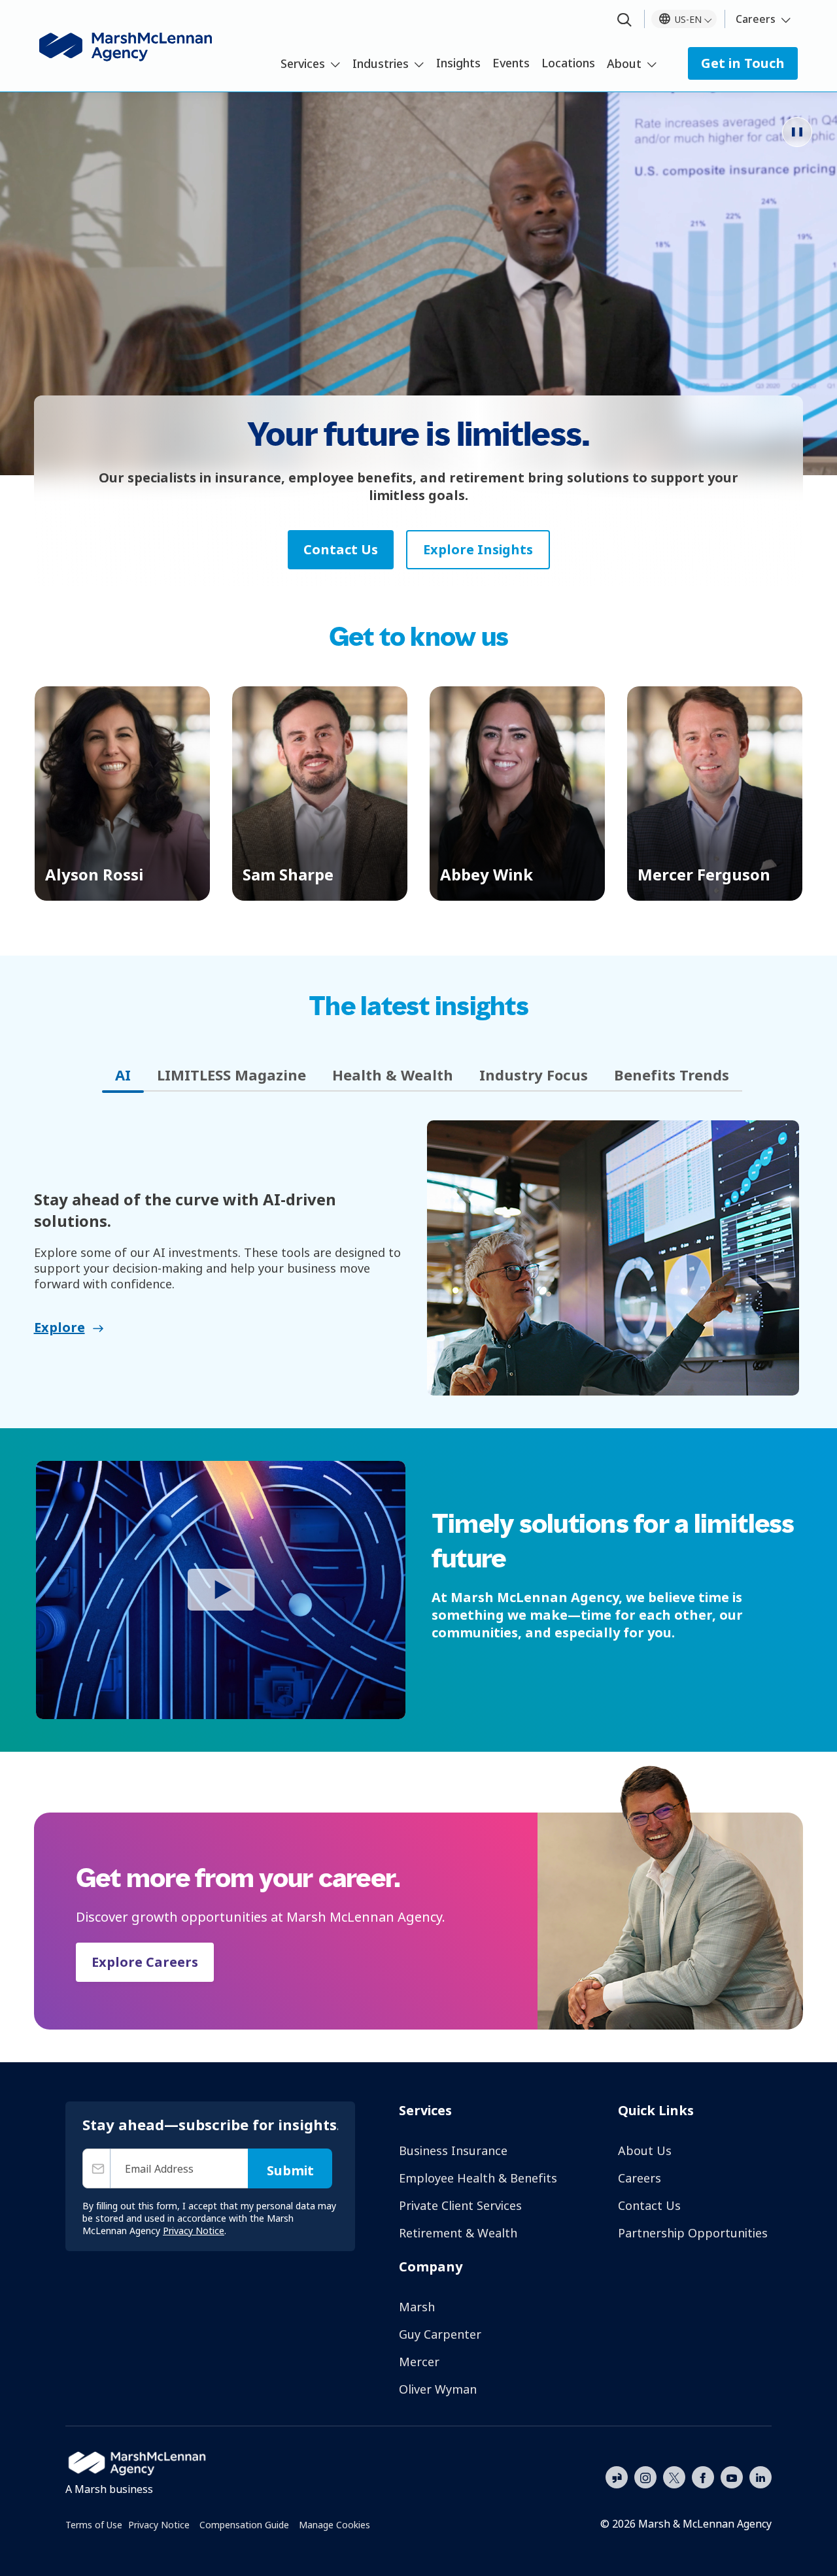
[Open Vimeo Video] (221, 1590)
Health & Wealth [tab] (393, 1075)
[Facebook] (703, 2476)
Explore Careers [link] (145, 1962)
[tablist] (419, 1075)
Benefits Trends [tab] (672, 1075)
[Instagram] (645, 2478)
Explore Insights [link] (478, 549)
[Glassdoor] (617, 2478)
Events (511, 63)
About (624, 63)
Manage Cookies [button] (334, 2525)
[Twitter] (674, 2476)
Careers (756, 19)
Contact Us (649, 2205)
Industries (381, 63)
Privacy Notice (159, 2525)
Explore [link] (60, 1327)
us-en (688, 19)
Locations (568, 63)
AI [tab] (123, 1075)
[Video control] (797, 132)
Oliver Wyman (438, 2389)
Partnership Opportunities (693, 2233)
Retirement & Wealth (458, 2233)
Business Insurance (453, 2150)
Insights (458, 63)
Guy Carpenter (440, 2334)
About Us (645, 2150)
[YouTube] (732, 2476)
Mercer (419, 2362)
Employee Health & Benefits (478, 2178)
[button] (122, 794)
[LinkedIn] (760, 2476)
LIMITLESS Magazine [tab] (231, 1075)
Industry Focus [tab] (534, 1075)
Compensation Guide (244, 2525)
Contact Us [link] (341, 549)
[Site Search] (624, 21)
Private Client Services (460, 2205)
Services (303, 63)
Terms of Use (94, 2525)
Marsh (417, 2307)
